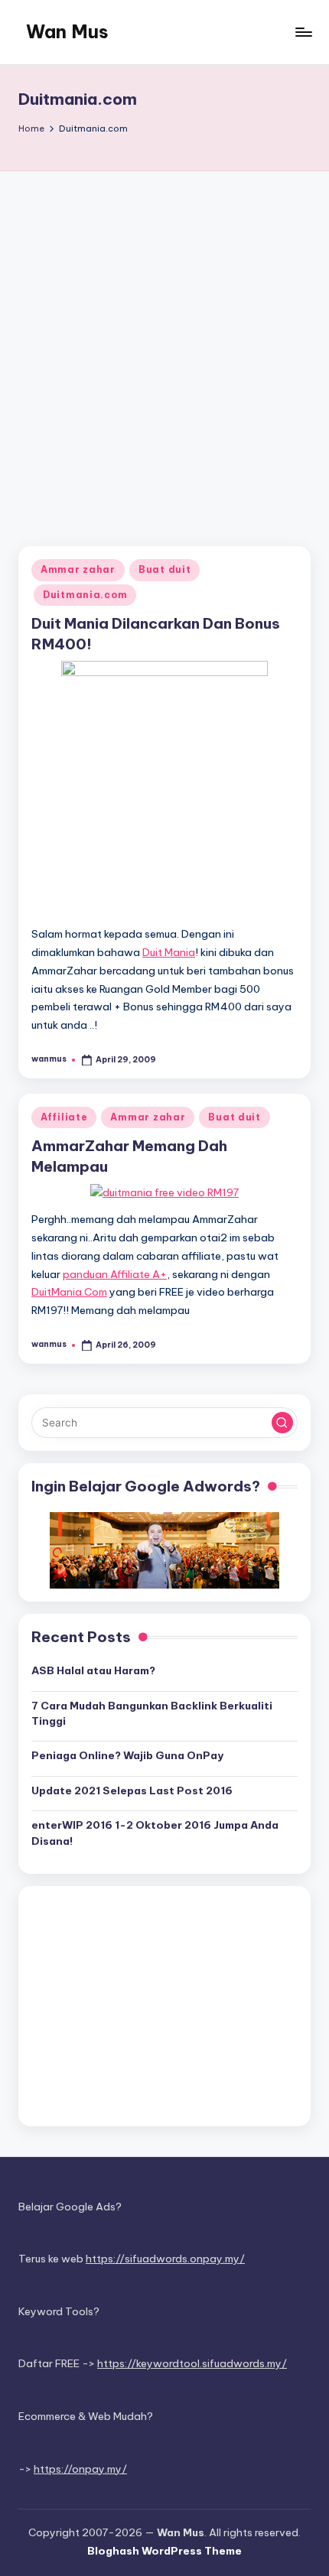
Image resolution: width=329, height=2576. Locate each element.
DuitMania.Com (69, 1292)
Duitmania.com (85, 595)
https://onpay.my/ (80, 2469)
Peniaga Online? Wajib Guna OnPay (127, 1755)
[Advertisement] (164, 343)
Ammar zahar (78, 569)
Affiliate (64, 1117)
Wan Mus (67, 31)
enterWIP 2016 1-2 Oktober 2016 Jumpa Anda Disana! (155, 1833)
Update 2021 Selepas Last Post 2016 (132, 1791)
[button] (282, 1423)
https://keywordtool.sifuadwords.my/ (192, 2363)
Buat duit (164, 569)
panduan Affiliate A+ (115, 1274)
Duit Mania (169, 952)
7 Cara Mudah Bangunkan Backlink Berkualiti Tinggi (152, 1713)
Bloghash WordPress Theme (164, 2551)
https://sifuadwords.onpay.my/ (165, 2259)
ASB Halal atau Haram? (93, 1670)
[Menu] (303, 32)
